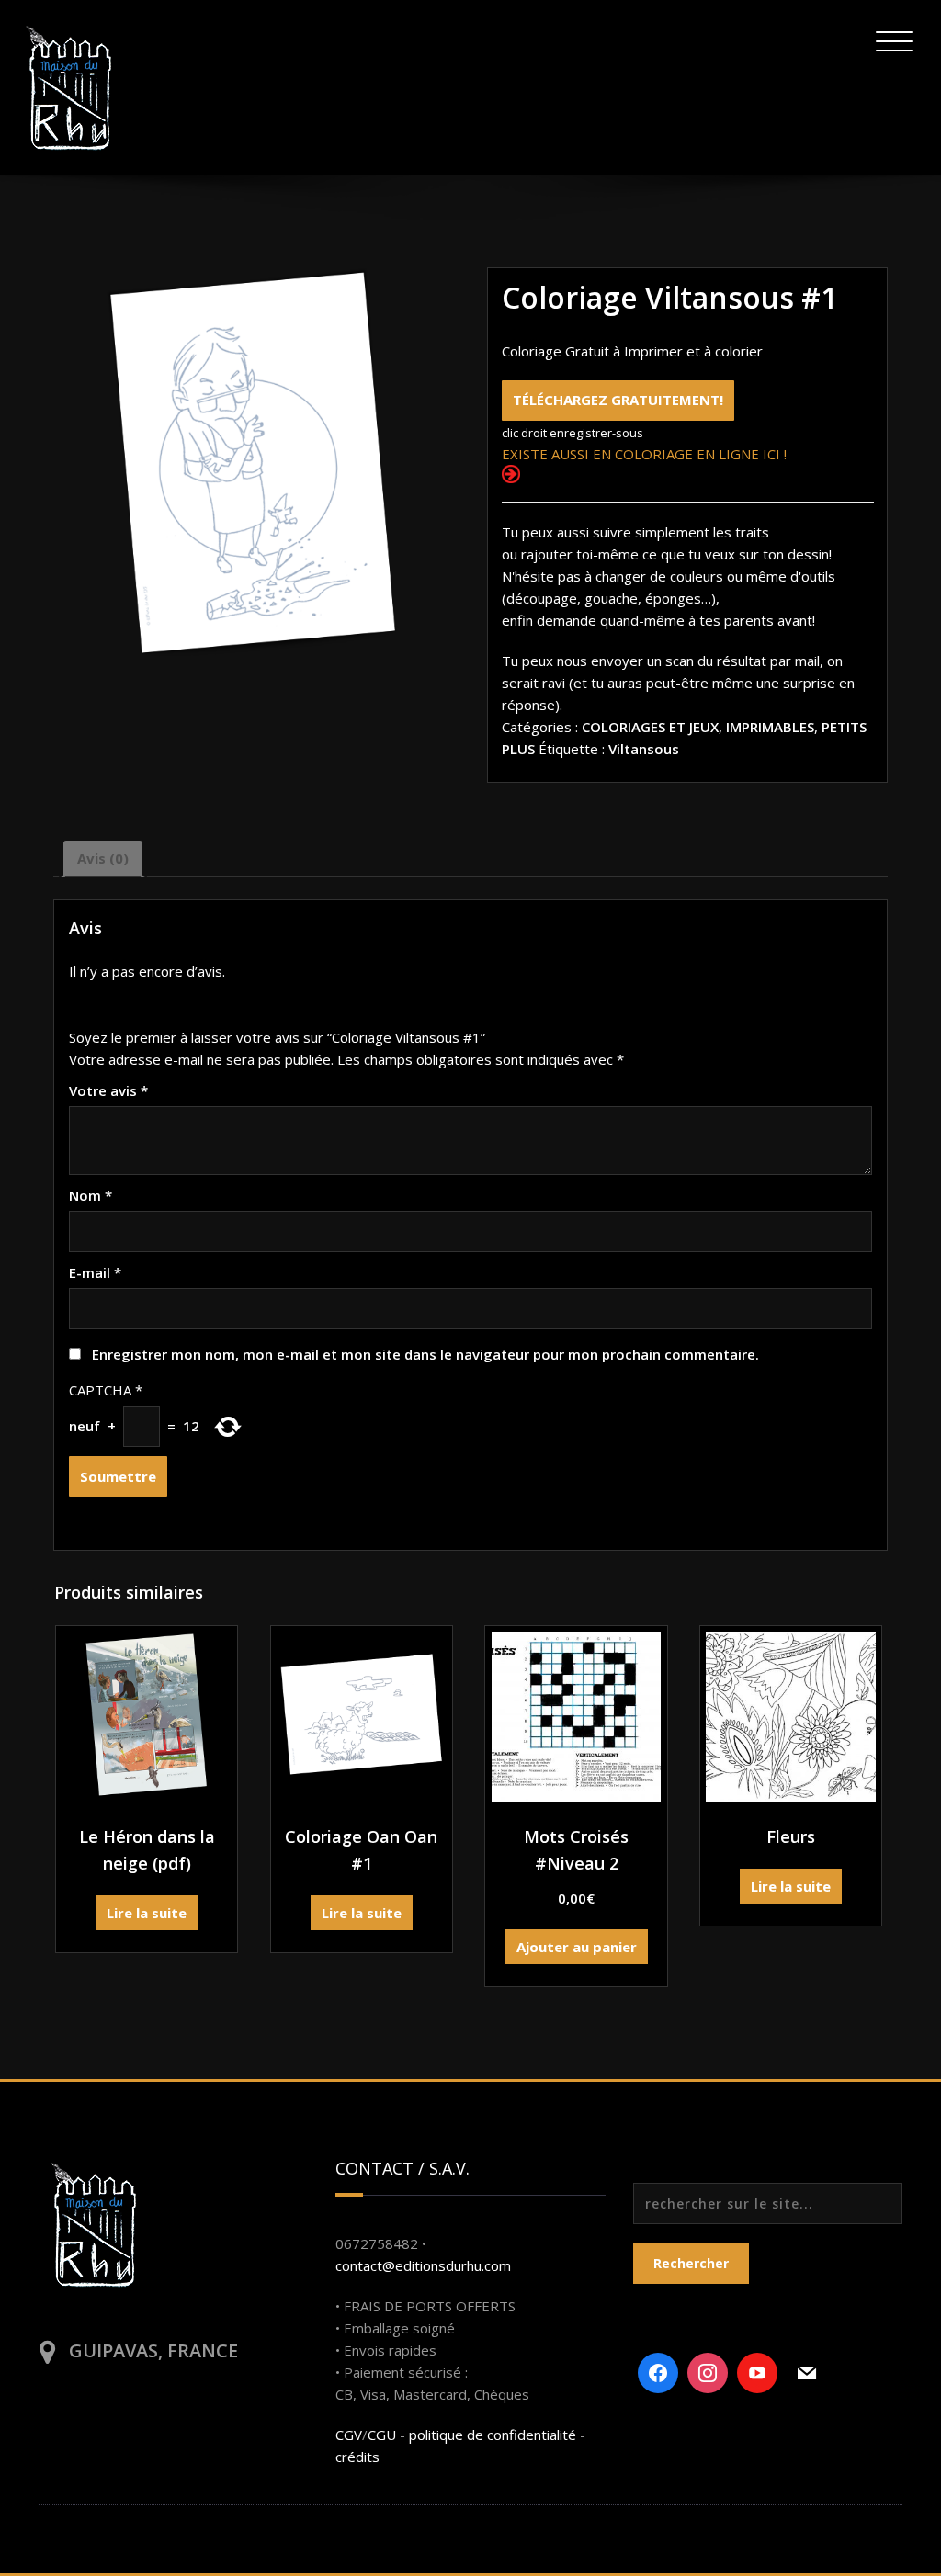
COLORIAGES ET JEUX (650, 727)
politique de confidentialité (493, 2435)
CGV (349, 2435)
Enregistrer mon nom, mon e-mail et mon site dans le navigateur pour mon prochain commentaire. (425, 1354)
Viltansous (644, 749)
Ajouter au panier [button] (577, 1947)
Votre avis (108, 1090)
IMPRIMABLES (770, 727)
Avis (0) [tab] (103, 858)
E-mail (95, 1272)
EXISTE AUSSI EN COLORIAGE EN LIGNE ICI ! (644, 454)
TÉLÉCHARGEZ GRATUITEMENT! (618, 400)
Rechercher (691, 2263)
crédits (357, 2457)
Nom (91, 1195)
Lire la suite (147, 1913)
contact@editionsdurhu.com (423, 2265)
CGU (382, 2435)
